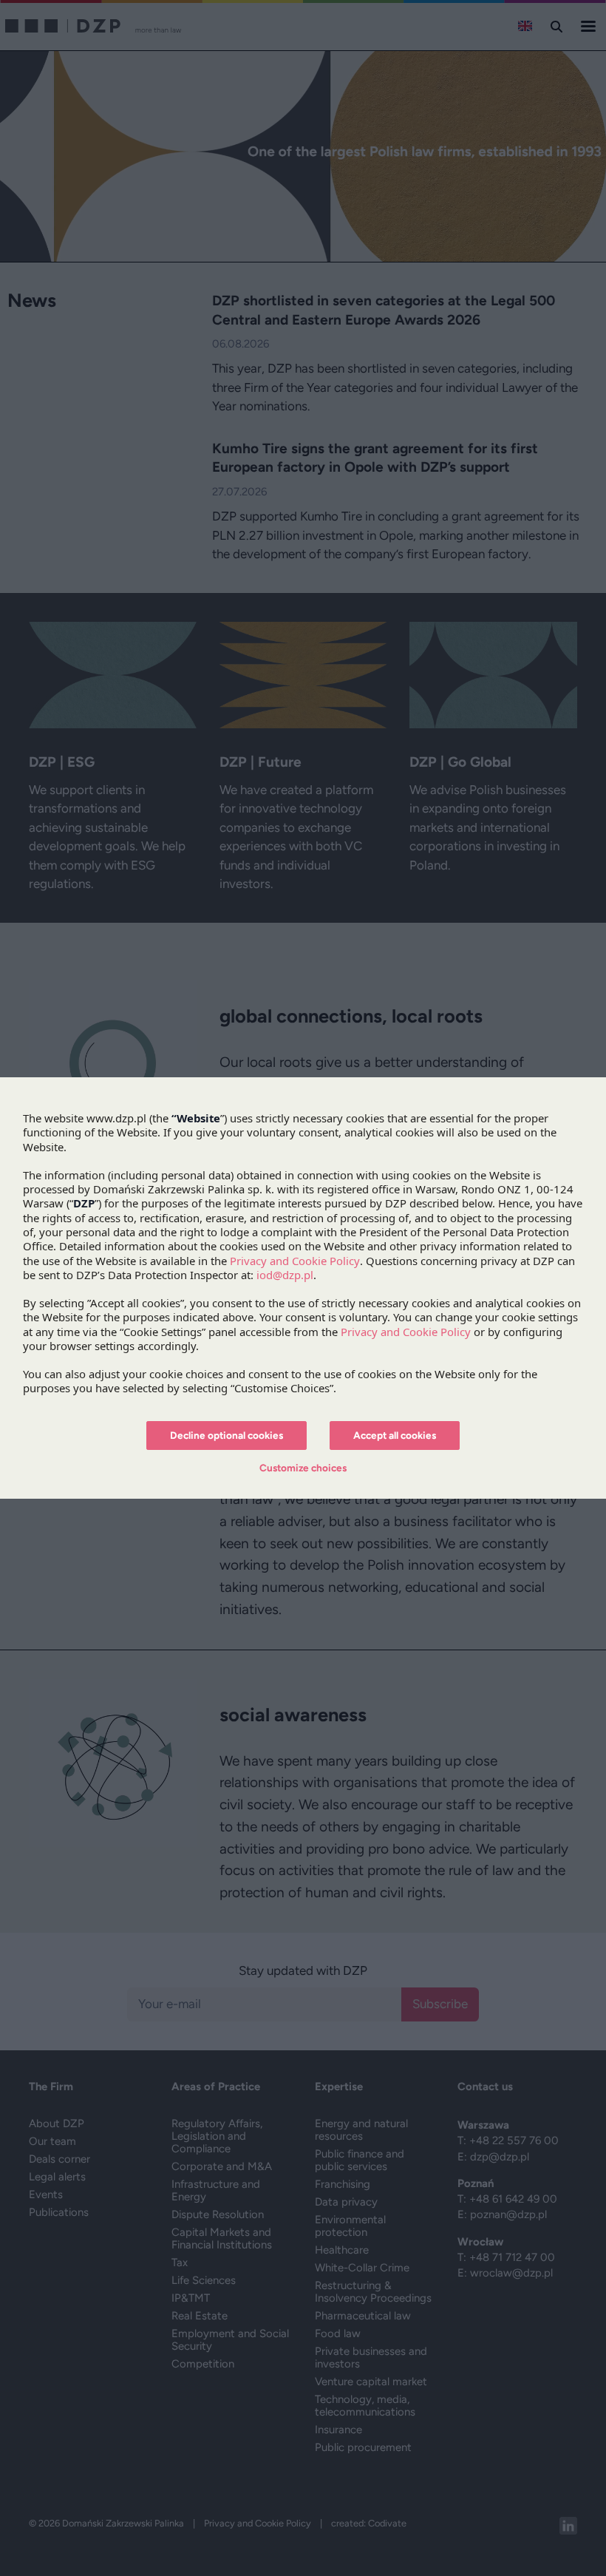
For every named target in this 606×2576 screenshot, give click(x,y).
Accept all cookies (395, 1435)
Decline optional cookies (227, 1435)
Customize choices (303, 1468)
